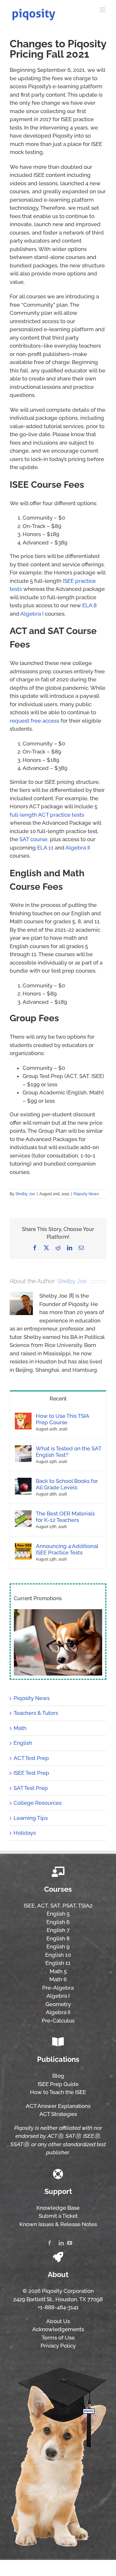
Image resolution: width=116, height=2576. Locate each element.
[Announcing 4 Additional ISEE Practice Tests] (23, 1547)
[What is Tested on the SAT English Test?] (23, 1449)
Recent (58, 1399)
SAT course (33, 839)
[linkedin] (61, 2243)
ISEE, (30, 1906)
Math (20, 1728)
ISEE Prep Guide (58, 2084)
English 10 (58, 1955)
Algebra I (32, 614)
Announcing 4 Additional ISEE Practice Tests (67, 1549)
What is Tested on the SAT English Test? (68, 1452)
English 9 (58, 1946)
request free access (34, 721)
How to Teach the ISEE (58, 2092)
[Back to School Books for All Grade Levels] (23, 1482)
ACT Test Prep (31, 1758)
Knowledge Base (58, 2208)
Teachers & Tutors (36, 1713)
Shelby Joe (25, 1194)
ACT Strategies (58, 2114)
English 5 (58, 1914)
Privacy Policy (58, 2346)
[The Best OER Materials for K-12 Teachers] (23, 1514)
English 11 (58, 1963)
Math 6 (58, 1979)
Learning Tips (31, 1818)
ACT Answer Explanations (58, 2106)
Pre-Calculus (58, 2021)
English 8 (58, 1938)
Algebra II (78, 848)
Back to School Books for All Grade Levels (67, 1484)
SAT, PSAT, (64, 1906)
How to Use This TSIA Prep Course (62, 1419)
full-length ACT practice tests (47, 815)
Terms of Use (58, 2338)
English (23, 1743)
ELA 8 (89, 605)
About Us (58, 2321)
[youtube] (70, 2243)
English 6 (58, 1922)
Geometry (58, 2004)
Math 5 (58, 1971)
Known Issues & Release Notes (58, 2224)
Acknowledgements (58, 2329)
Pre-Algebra (58, 1988)
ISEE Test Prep (31, 1773)
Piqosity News (86, 1194)
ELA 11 (45, 848)
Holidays (25, 1833)
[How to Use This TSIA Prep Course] (23, 1417)
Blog (58, 2076)
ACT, (43, 1906)
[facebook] (50, 2243)
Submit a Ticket (58, 2216)
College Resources (38, 1803)
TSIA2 (85, 1906)
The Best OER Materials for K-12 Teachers (65, 1517)
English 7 (58, 1930)
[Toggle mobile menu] (103, 10)
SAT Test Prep (31, 1788)
